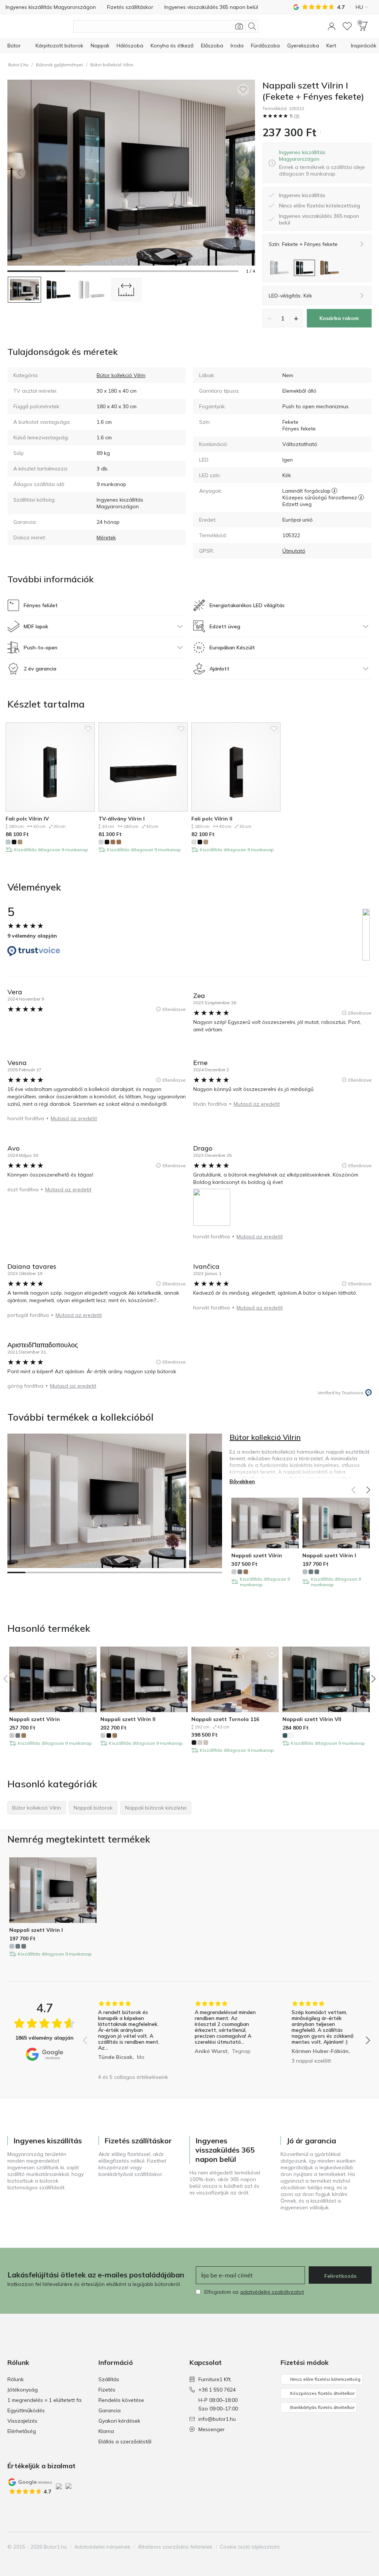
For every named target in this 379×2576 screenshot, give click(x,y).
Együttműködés (26, 2410)
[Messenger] (365, 2547)
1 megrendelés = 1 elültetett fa (44, 2400)
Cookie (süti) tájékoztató (250, 2547)
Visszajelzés (22, 2421)
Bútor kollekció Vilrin (112, 65)
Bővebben (242, 1481)
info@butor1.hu (217, 2419)
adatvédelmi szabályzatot (272, 2292)
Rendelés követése (121, 2400)
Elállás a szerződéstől (125, 2442)
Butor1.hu (18, 65)
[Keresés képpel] (239, 26)
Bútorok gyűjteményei (59, 65)
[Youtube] (353, 2547)
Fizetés (107, 2390)
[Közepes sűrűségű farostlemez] (361, 497)
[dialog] (322, 163)
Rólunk (16, 2379)
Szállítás (109, 2379)
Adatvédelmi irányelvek (102, 2547)
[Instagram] (340, 2547)
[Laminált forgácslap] (334, 491)
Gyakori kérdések (119, 2421)
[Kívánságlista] (347, 26)
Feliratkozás (340, 2276)
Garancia (110, 2410)
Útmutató (294, 551)
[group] (130, 2035)
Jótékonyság (23, 2390)
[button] (332, 26)
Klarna (106, 2431)
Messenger (212, 2429)
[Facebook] (328, 2547)
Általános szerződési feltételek (175, 2547)
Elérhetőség (22, 2431)
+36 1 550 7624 (217, 2390)
